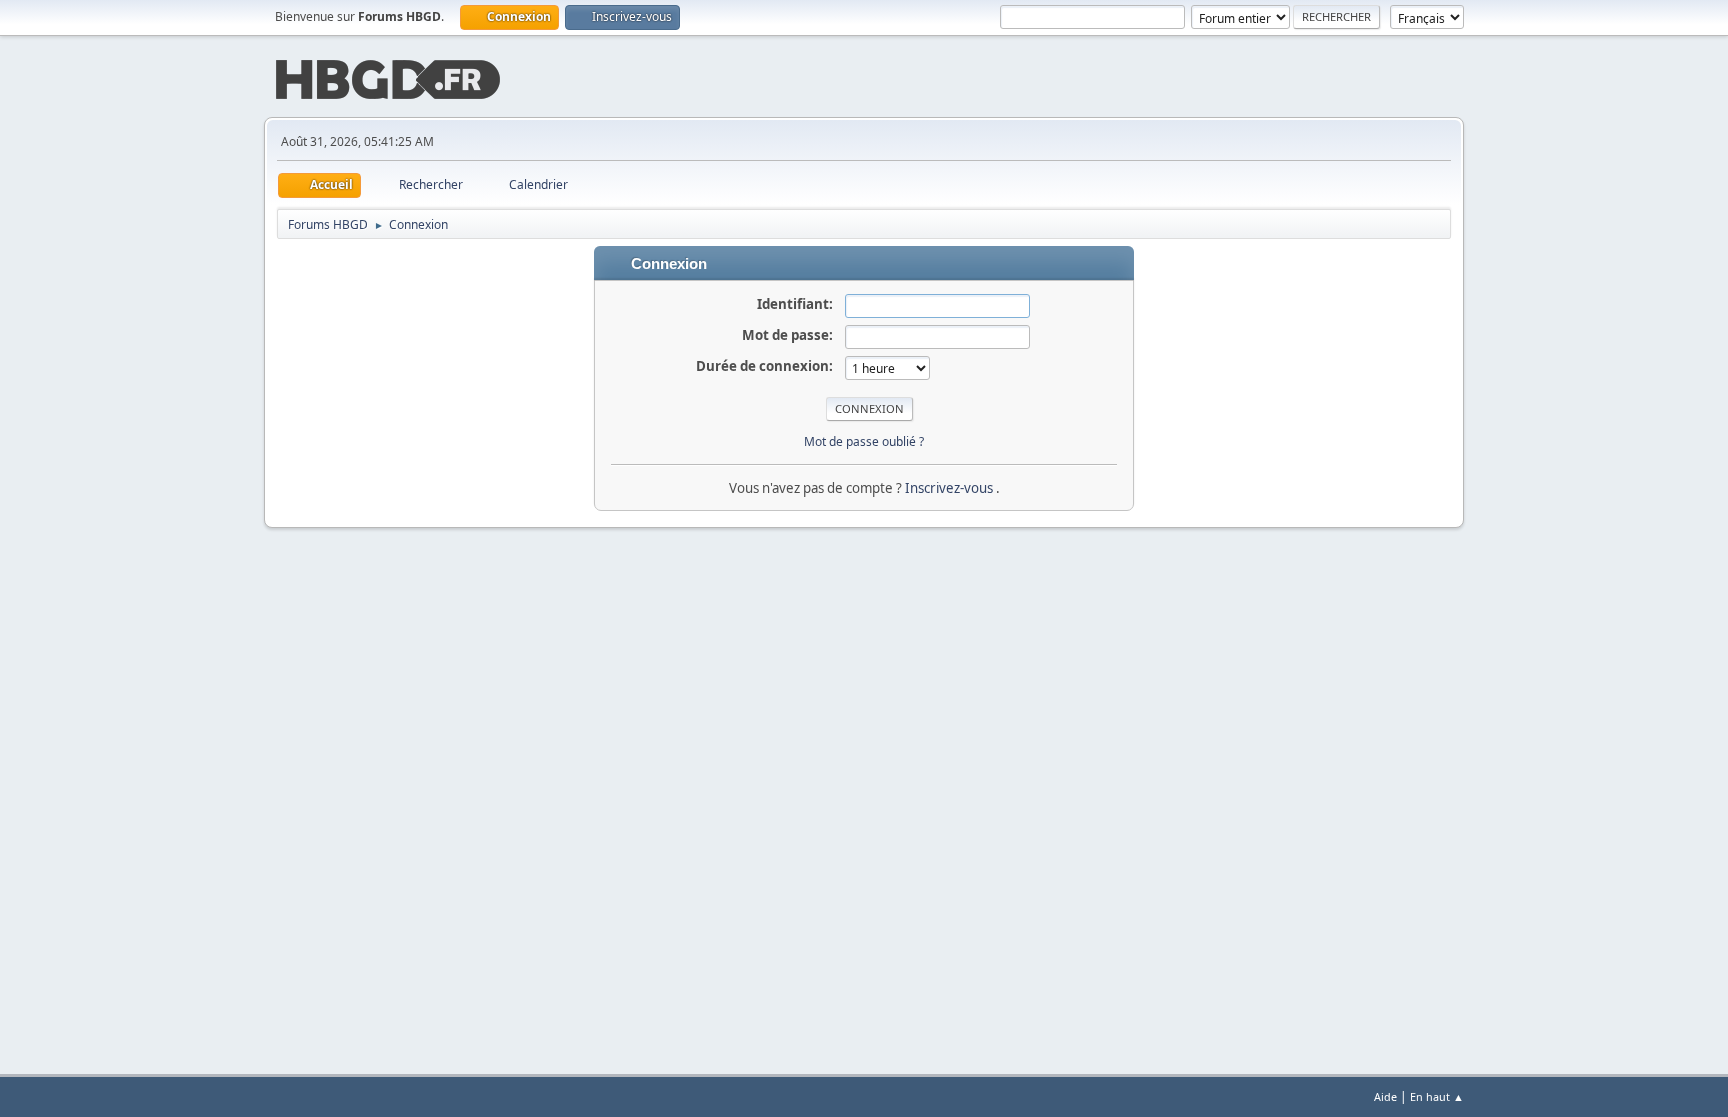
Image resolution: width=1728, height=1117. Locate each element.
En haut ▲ (1437, 1096)
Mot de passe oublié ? (864, 441)
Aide (1385, 1096)
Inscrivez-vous (950, 488)
